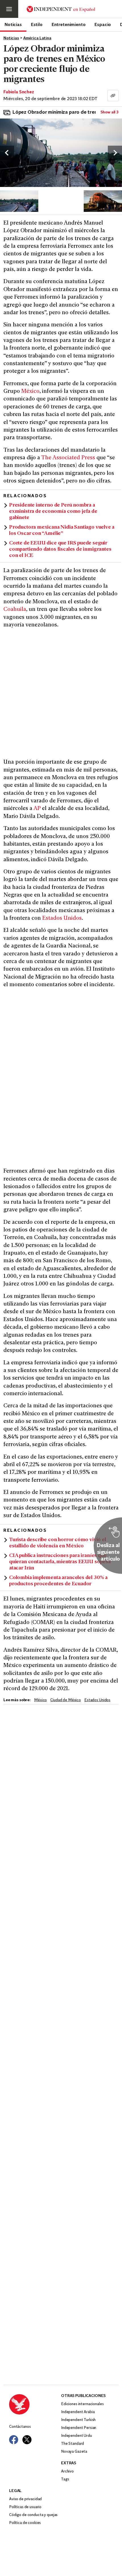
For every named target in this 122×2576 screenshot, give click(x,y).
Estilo (37, 24)
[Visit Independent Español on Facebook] (14, 2440)
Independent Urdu (76, 2436)
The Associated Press (68, 458)
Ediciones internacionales (82, 2404)
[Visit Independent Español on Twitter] (27, 2440)
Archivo (67, 2471)
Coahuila (15, 610)
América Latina (37, 38)
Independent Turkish (78, 2420)
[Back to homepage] (35, 2404)
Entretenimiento (69, 24)
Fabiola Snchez (19, 92)
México (30, 392)
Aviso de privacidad (25, 2499)
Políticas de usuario (25, 2507)
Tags (65, 2479)
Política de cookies (25, 2523)
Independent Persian (79, 2428)
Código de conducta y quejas (33, 2515)
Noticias (13, 24)
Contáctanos (20, 2427)
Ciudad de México (66, 1700)
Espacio (103, 24)
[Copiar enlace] (113, 96)
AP (37, 809)
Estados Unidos (62, 918)
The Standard (72, 2444)
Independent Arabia (78, 2412)
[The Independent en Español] (61, 9)
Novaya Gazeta (74, 2452)
